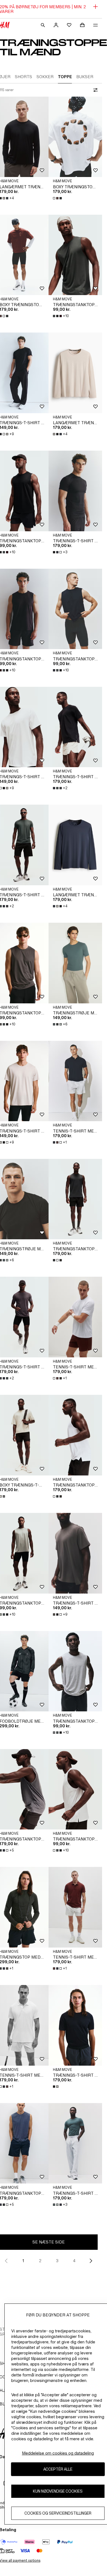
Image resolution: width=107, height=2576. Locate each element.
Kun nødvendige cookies (58, 2491)
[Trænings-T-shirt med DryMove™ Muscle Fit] (75, 2025)
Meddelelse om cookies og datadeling (58, 2453)
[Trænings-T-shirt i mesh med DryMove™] (75, 1553)
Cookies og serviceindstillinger (58, 2513)
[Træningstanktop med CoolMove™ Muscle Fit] (75, 1199)
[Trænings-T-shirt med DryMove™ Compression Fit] (75, 491)
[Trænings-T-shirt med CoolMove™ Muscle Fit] (75, 727)
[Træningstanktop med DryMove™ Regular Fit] (75, 255)
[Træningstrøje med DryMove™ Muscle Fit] (75, 963)
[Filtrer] (94, 90)
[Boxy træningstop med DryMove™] (75, 137)
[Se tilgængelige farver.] (58, 198)
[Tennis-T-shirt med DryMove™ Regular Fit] (75, 1081)
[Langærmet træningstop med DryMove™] (75, 373)
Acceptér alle (58, 2469)
